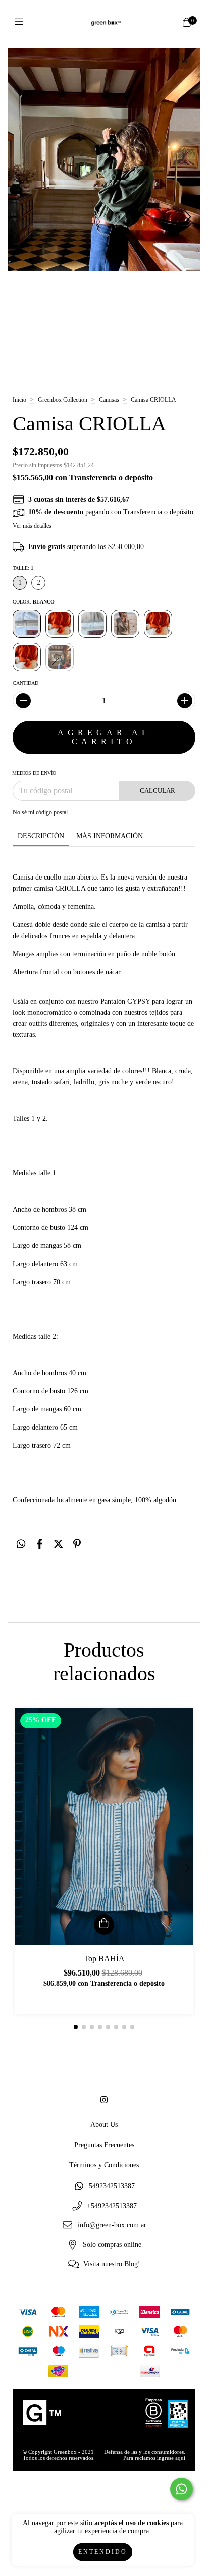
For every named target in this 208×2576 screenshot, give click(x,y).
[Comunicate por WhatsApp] (181, 2489)
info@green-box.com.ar (112, 2226)
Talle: (23, 568)
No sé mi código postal (40, 812)
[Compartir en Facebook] (40, 1544)
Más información (110, 836)
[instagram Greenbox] (104, 2100)
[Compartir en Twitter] (58, 1544)
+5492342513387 (112, 2206)
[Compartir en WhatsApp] (21, 1544)
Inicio (19, 400)
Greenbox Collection (63, 400)
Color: (34, 602)
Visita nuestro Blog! (112, 2264)
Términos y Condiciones (104, 2165)
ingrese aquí (171, 2458)
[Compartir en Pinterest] (77, 1544)
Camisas (109, 400)
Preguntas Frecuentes (104, 2145)
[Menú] (21, 22)
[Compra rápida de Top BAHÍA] (104, 1925)
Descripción (41, 836)
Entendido (103, 2552)
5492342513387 (112, 2186)
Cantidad (25, 683)
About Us (104, 2125)
